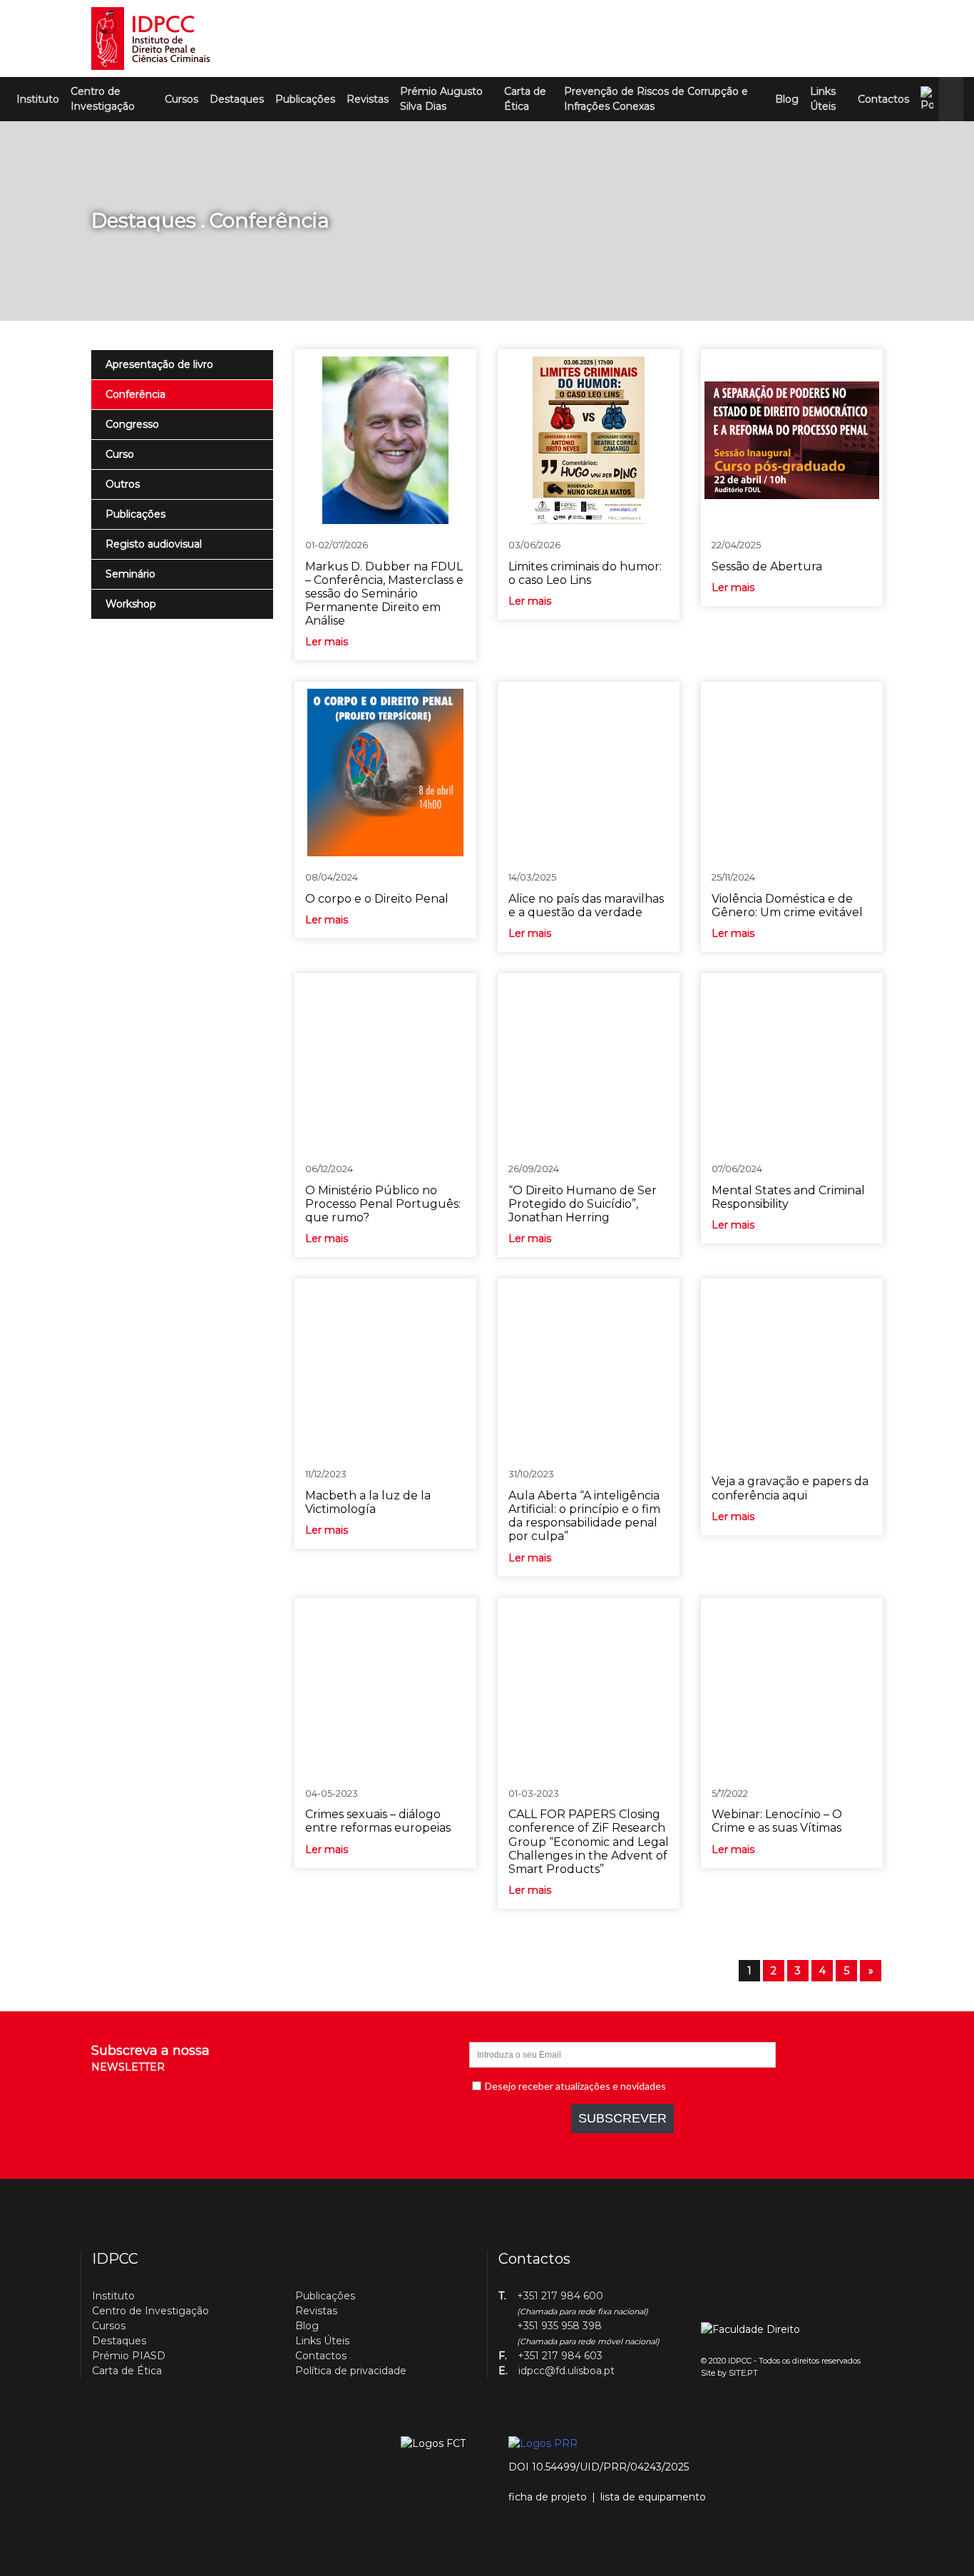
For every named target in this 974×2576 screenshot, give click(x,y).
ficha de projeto (548, 2497)
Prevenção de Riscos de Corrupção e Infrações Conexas (656, 99)
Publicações (305, 99)
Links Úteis (823, 99)
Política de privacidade (351, 2371)
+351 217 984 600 (560, 2296)
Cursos (181, 99)
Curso (120, 454)
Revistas (368, 99)
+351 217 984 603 (560, 2356)
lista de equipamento (653, 2497)
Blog (787, 99)
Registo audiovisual (154, 544)
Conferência (135, 394)
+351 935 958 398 (559, 2326)
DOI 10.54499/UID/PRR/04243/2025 (599, 2467)
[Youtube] (873, 39)
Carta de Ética (525, 99)
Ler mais (327, 642)
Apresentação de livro (159, 364)
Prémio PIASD (129, 2356)
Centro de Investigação (103, 99)
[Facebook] (802, 39)
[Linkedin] (826, 39)
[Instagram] (849, 39)
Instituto (38, 99)
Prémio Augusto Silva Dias (441, 99)
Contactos (883, 99)
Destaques (237, 99)
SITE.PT (743, 2373)
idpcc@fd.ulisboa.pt (567, 2371)
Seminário (130, 574)
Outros (123, 484)
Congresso (132, 424)
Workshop (131, 604)
